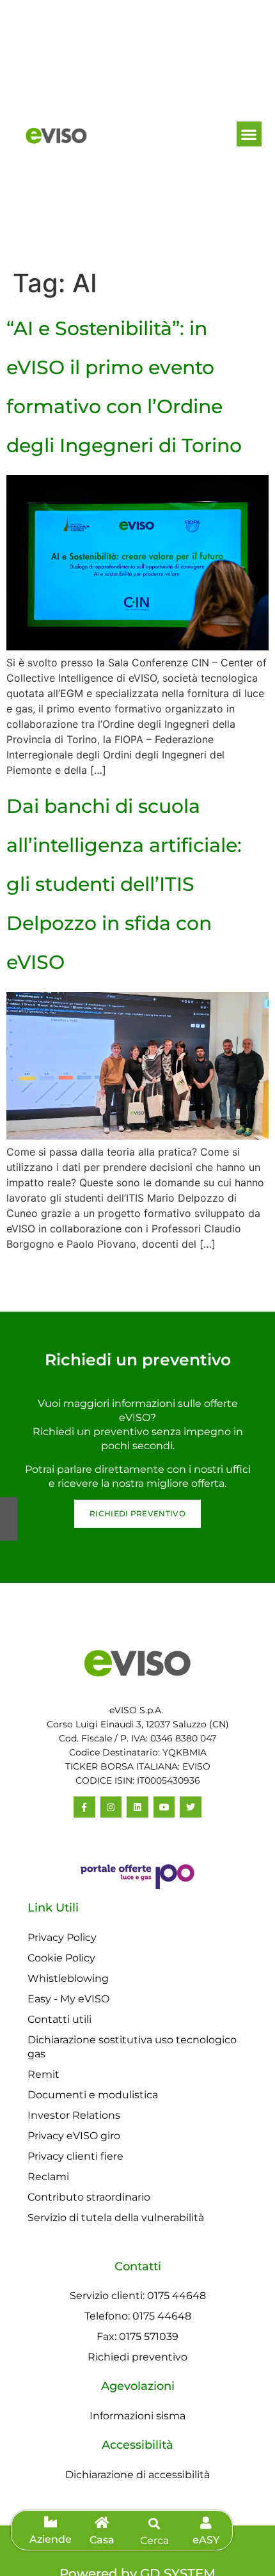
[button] (249, 134)
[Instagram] (111, 1807)
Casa (102, 2540)
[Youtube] (164, 1807)
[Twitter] (191, 1807)
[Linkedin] (137, 1807)
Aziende (51, 2539)
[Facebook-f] (84, 1807)
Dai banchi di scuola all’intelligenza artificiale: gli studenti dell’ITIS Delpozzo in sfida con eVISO (124, 884)
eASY (206, 2540)
